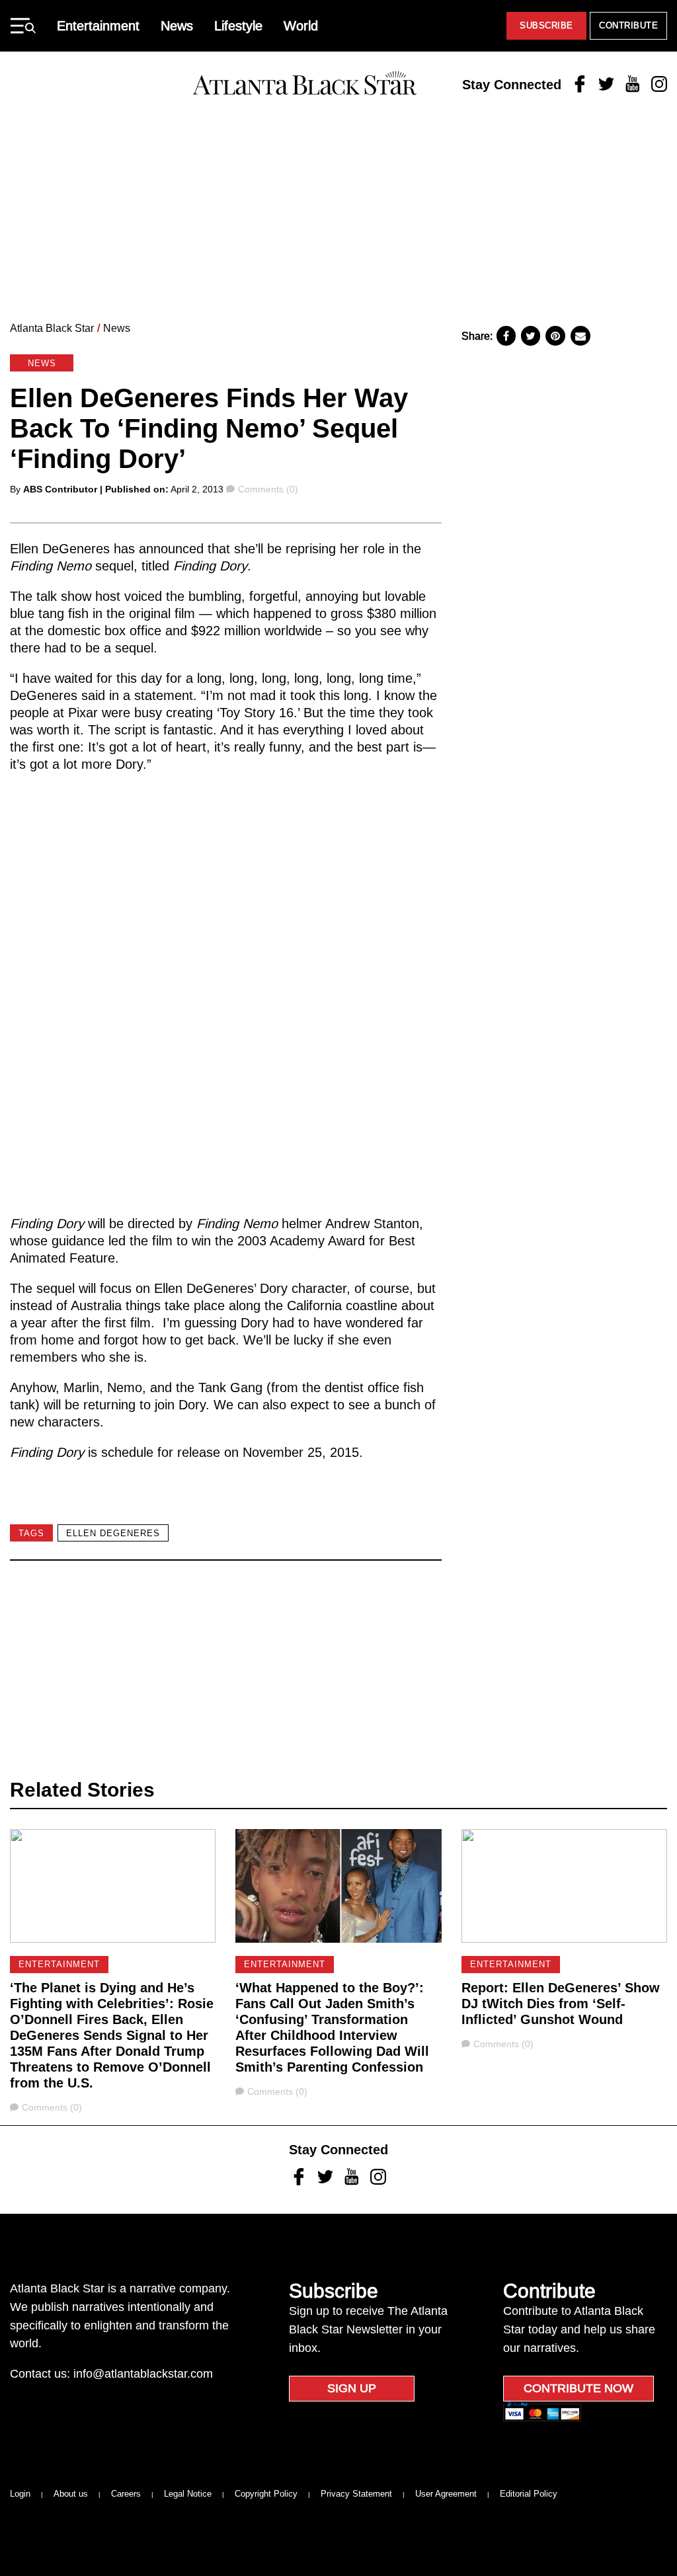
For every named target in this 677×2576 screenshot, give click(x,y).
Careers (126, 2494)
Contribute (628, 25)
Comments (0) (268, 489)
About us (71, 2494)
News (177, 26)
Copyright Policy (266, 2494)
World (301, 26)
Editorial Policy (529, 2494)
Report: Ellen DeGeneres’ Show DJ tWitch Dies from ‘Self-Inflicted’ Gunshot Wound (561, 2004)
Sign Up (352, 2388)
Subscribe (546, 25)
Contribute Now (578, 2388)
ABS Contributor (60, 489)
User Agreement (446, 2494)
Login (20, 2494)
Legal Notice (188, 2494)
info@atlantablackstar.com (143, 2374)
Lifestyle (238, 26)
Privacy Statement (356, 2494)
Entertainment (98, 26)
